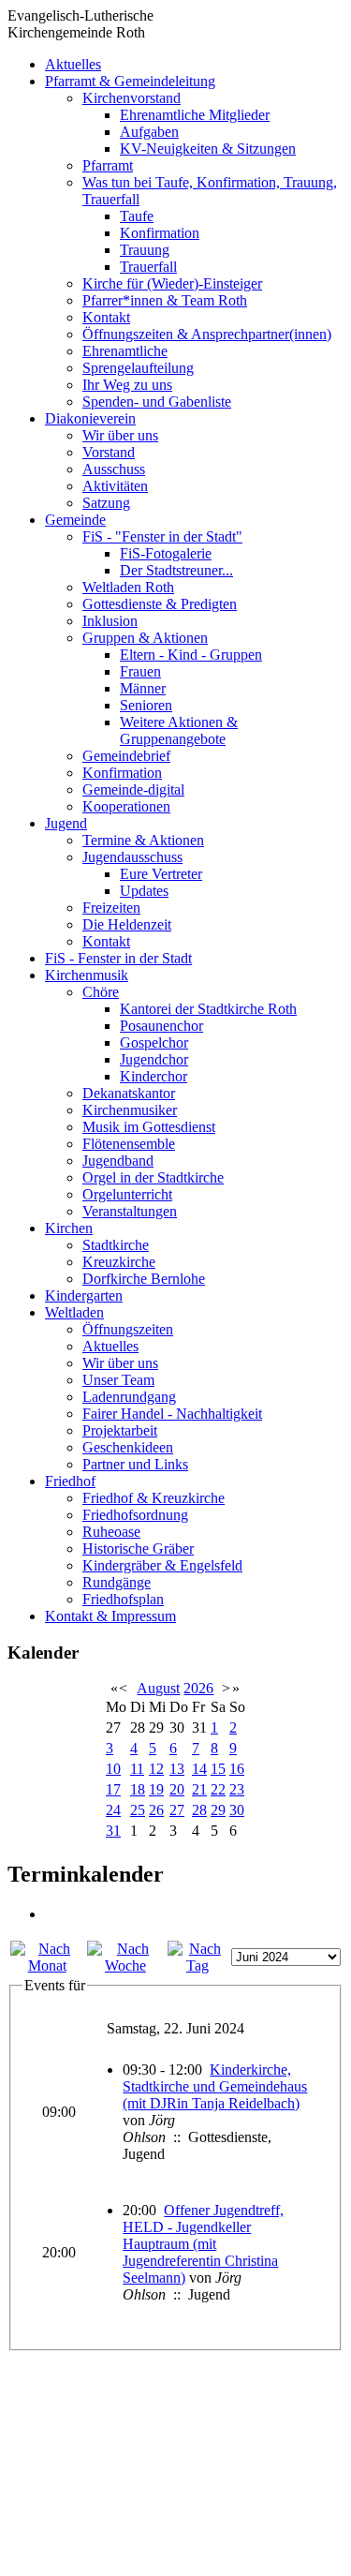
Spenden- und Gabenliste (157, 402)
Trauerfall (148, 267)
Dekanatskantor (129, 1093)
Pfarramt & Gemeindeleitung (130, 81)
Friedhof (70, 1481)
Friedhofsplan (123, 1599)
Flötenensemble (129, 1144)
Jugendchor (154, 1059)
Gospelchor (154, 1042)
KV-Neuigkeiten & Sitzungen (208, 149)
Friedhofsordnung (135, 1515)
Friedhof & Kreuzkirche (154, 1498)
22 (218, 1789)
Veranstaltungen (130, 1211)
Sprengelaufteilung (138, 368)
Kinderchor (154, 1076)
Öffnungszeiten (128, 1329)
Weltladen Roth (128, 587)
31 (113, 1831)
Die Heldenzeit (127, 924)
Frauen (140, 671)
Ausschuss (114, 469)
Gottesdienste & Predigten (160, 604)
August (158, 1688)
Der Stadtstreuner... (176, 570)
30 (237, 1810)
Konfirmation (160, 233)
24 (113, 1810)
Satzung (106, 503)
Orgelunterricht (127, 1194)
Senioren (146, 705)
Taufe (137, 216)
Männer (143, 688)
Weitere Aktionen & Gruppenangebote (179, 730)
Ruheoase (111, 1532)
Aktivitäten (115, 486)
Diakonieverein (90, 418)
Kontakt (106, 317)
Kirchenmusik (87, 975)
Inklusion (110, 621)
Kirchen (69, 1228)
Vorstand (109, 452)
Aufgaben (149, 132)
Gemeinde (75, 520)
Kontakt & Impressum (110, 1616)
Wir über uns (120, 435)
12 (156, 1769)
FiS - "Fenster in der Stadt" (162, 536)
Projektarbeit (120, 1430)
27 (177, 1810)
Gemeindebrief (126, 756)
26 (156, 1810)
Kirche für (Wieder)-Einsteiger (172, 283)
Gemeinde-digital (133, 789)
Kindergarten (84, 1295)
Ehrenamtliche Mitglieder (195, 115)
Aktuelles (73, 64)
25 (138, 1810)
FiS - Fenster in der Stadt (118, 958)
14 (199, 1769)
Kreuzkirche (119, 1262)
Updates (144, 891)
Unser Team (118, 1380)
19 (156, 1789)
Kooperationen (126, 806)
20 (177, 1789)
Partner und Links (135, 1464)
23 (237, 1789)
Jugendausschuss (132, 857)
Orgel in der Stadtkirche (153, 1177)
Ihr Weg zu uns (127, 385)
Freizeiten (111, 908)
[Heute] (197, 1966)
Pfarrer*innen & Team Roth (165, 300)
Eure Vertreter (161, 874)
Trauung (145, 250)
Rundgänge (117, 1582)
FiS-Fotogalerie (166, 553)
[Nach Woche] (125, 1966)
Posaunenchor (161, 1026)
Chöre (101, 992)
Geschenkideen (128, 1447)
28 (199, 1810)
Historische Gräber (138, 1549)
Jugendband (118, 1161)
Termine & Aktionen (143, 840)
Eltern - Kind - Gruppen (191, 655)
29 (218, 1810)
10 (113, 1769)
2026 (198, 1688)
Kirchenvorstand (132, 98)
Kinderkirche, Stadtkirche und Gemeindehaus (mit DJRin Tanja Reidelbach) (215, 2086)
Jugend (66, 823)
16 (237, 1769)
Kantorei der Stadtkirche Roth (208, 1009)
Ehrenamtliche (125, 351)
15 (218, 1769)
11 (137, 1769)
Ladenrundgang (129, 1397)
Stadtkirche (116, 1245)
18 (138, 1789)
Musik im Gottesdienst (149, 1127)
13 (177, 1769)
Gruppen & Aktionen (145, 638)
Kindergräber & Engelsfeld (162, 1565)
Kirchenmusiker (130, 1110)
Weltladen (74, 1312)
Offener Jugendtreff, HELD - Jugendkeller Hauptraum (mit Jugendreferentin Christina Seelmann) (203, 2244)
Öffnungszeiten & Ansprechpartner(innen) (207, 334)
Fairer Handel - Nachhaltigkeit (172, 1414)
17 (113, 1789)
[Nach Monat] (47, 1966)
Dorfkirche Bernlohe (144, 1279)
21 (199, 1789)
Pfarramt (108, 165)
